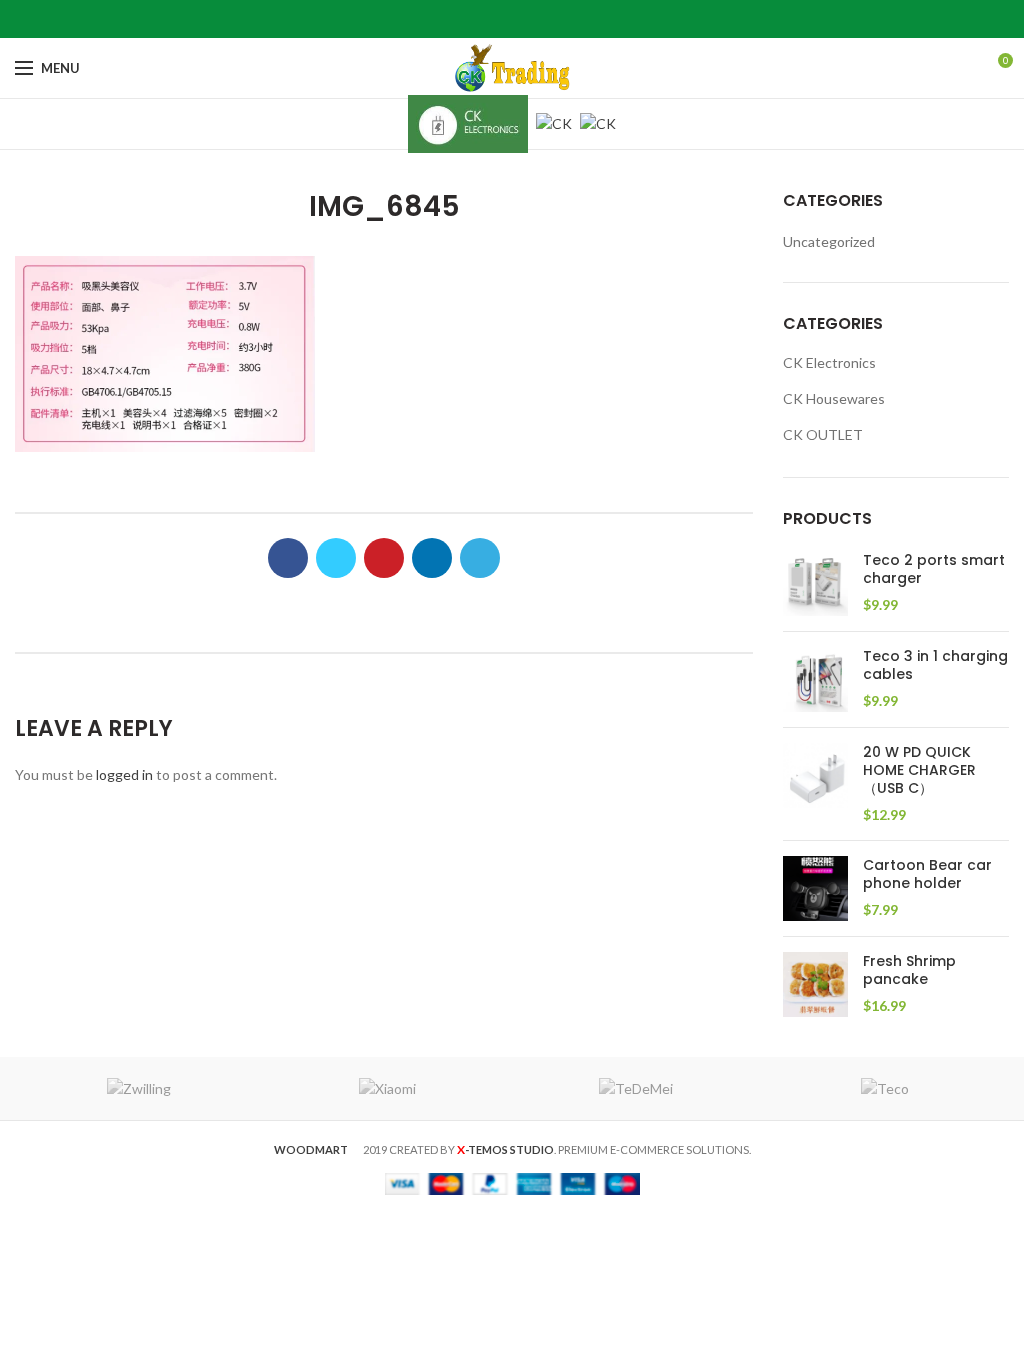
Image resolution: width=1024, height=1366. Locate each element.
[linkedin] (537, 19)
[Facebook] (462, 19)
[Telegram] (562, 19)
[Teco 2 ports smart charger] (815, 583)
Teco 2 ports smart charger (934, 569)
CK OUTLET (823, 434)
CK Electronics (829, 362)
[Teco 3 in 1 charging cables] (815, 679)
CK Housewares (834, 398)
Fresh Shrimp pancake (909, 970)
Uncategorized (829, 241)
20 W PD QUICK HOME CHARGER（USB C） (919, 770)
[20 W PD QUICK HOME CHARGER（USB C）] (815, 784)
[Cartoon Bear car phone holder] (815, 888)
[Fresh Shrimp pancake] (815, 984)
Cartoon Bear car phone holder (927, 874)
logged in (124, 774)
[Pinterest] (512, 19)
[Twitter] (487, 19)
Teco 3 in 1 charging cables (935, 665)
